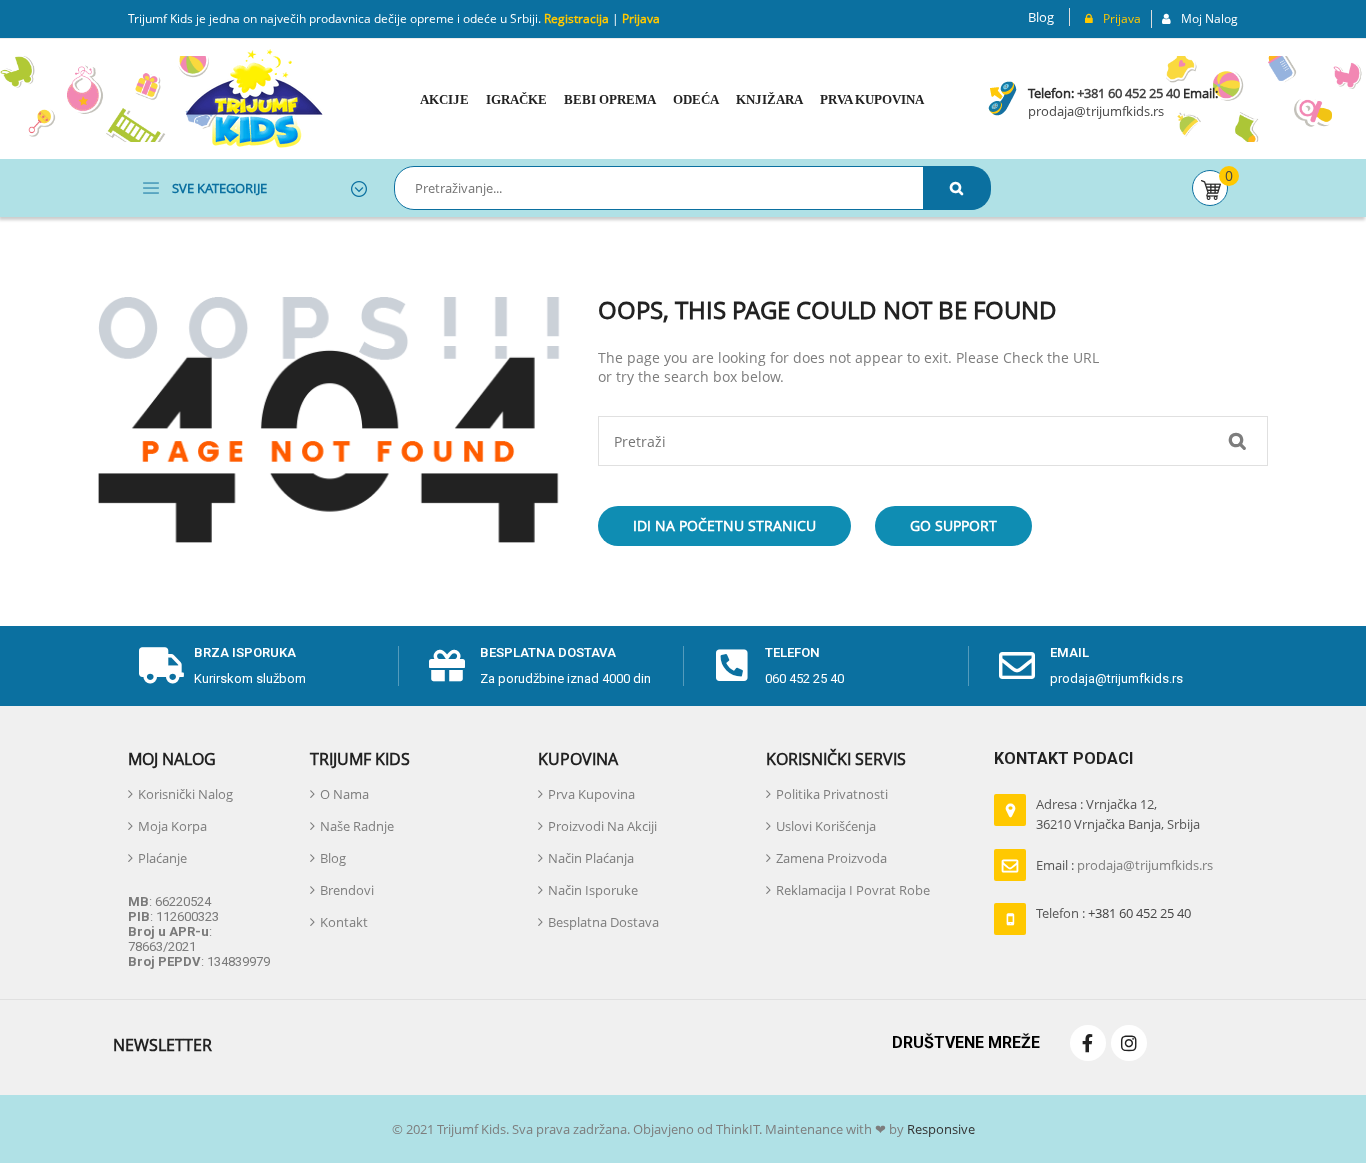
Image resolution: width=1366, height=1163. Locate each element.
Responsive (939, 1129)
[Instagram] (1129, 1043)
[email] (1017, 666)
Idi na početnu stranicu (724, 525)
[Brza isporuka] (161, 666)
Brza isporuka (245, 652)
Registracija (575, 18)
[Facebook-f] (1088, 1043)
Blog (1041, 17)
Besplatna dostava (548, 652)
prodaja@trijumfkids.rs (1096, 111)
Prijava (641, 18)
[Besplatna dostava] (447, 666)
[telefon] (732, 666)
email (1069, 652)
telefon (792, 652)
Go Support (953, 525)
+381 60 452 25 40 (1128, 93)
